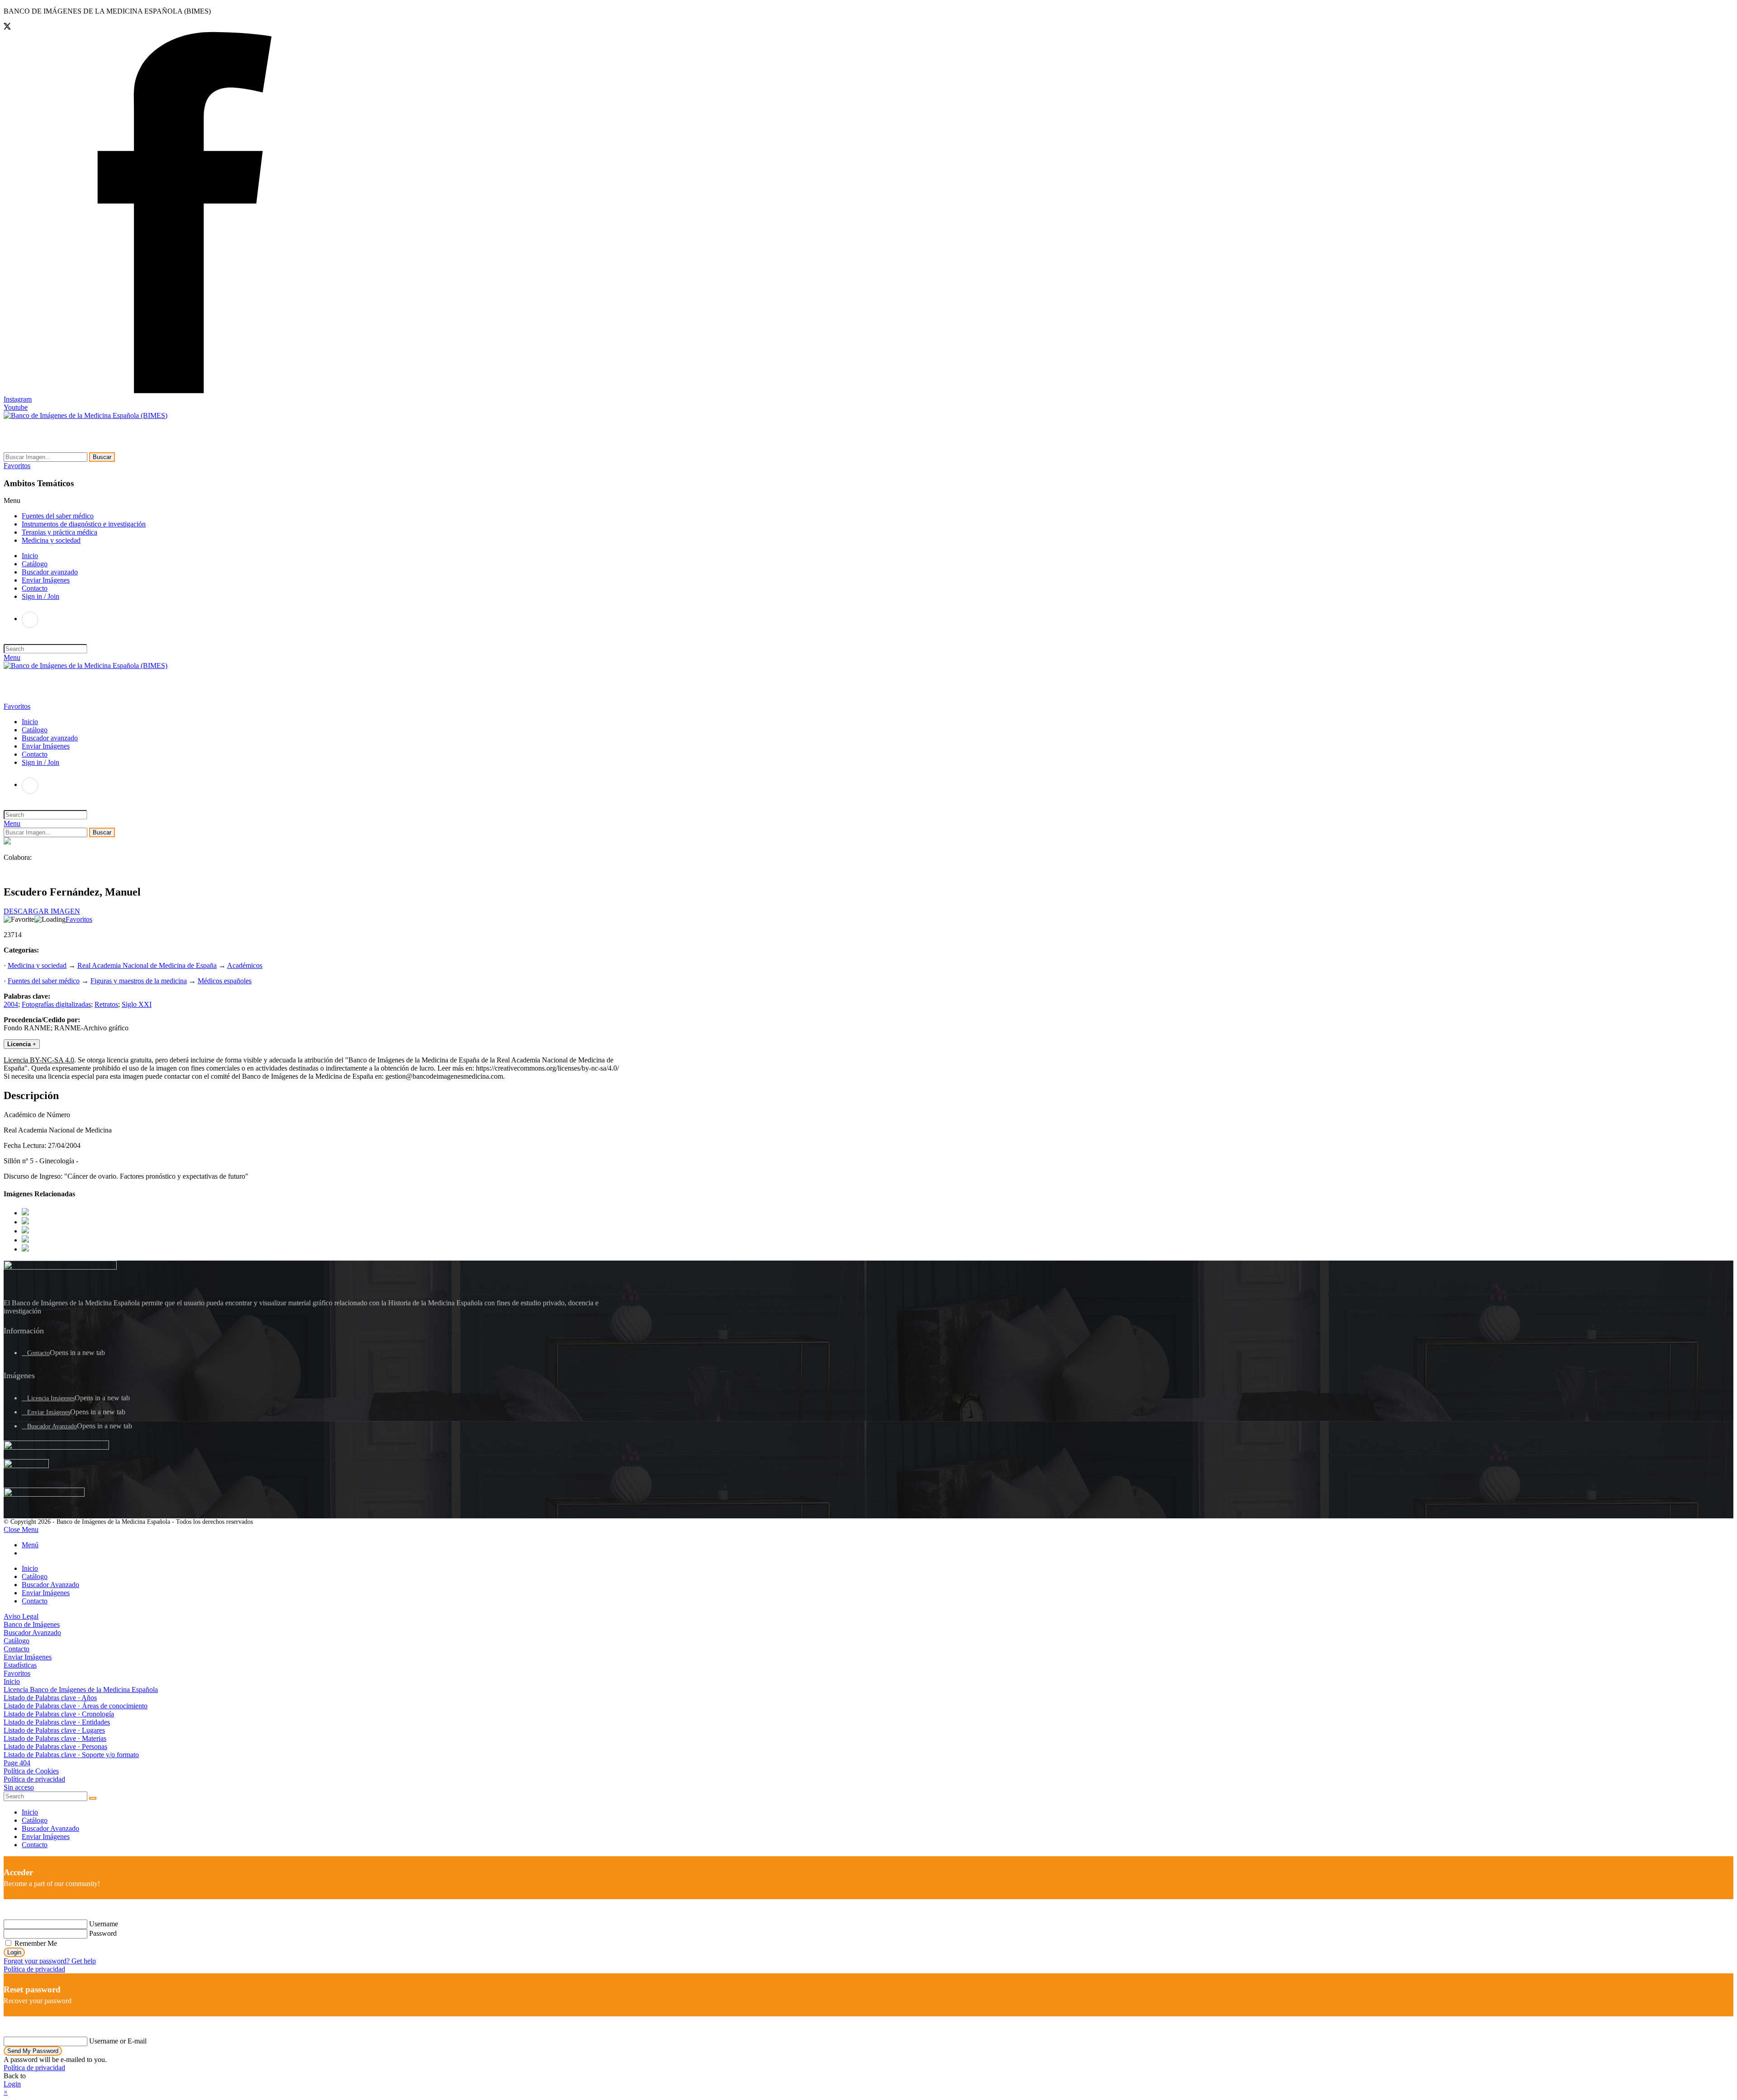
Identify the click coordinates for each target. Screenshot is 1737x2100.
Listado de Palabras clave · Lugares (54, 1730)
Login (14, 1952)
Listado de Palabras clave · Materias (55, 1738)
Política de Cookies (31, 1771)
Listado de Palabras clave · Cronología (59, 1714)
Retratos (106, 1004)
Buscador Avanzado (52, 1426)
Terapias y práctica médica (59, 532)
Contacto (38, 1353)
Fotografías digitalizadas (56, 1004)
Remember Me (35, 1943)
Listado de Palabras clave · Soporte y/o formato (71, 1755)
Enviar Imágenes (49, 1412)
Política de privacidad (34, 1779)
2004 (11, 1004)
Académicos (245, 965)
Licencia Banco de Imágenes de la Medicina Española (81, 1690)
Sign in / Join (40, 596)
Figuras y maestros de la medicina (139, 981)
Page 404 (17, 1763)
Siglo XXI (137, 1004)
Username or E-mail (118, 2041)
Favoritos (79, 919)
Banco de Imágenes (32, 1624)
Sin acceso (19, 1787)
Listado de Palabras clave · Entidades (57, 1722)
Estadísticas (20, 1665)
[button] (17, 466)
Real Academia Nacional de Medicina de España (147, 965)
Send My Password (33, 2051)
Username (104, 1924)
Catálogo (35, 1576)
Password (103, 1933)
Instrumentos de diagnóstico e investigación (84, 524)
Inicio (30, 1568)
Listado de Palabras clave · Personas (55, 1747)
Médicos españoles (225, 981)
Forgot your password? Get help (50, 1961)
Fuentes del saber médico (58, 516)
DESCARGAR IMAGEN (42, 911)
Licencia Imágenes (51, 1398)
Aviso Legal (21, 1616)
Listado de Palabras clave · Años (50, 1698)
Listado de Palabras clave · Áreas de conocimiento (76, 1706)
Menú (30, 1545)
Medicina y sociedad (51, 540)
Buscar (102, 457)
